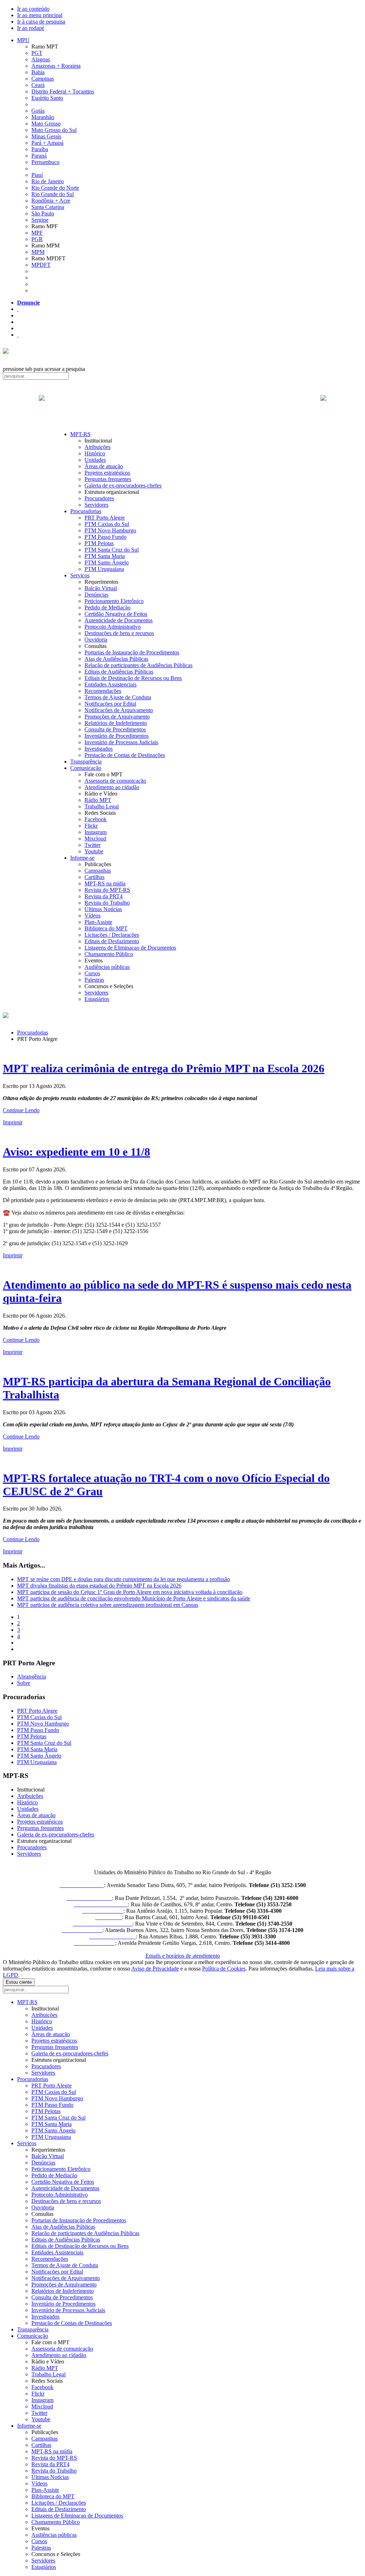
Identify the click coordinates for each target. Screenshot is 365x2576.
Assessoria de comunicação (115, 781)
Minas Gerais (46, 136)
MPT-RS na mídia (105, 883)
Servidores (96, 505)
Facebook (96, 819)
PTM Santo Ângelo (107, 563)
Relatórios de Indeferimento (116, 723)
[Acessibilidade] (18, 309)
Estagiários (97, 999)
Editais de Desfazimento (112, 941)
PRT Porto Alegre (105, 518)
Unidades (95, 460)
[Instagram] (18, 335)
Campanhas (98, 871)
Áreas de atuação (104, 466)
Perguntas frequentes (108, 479)
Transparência (86, 761)
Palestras (94, 980)
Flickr (91, 826)
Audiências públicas (107, 967)
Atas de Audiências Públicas (116, 659)
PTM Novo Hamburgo (110, 530)
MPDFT (41, 265)
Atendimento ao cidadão (112, 787)
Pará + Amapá (47, 143)
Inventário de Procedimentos (117, 736)
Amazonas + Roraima (56, 66)
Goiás (38, 111)
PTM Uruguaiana (104, 569)
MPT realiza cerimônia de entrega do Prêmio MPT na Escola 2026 (164, 1068)
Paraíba (40, 149)
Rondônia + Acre (51, 201)
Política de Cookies (224, 1969)
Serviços (80, 575)
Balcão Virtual (101, 588)
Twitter (92, 845)
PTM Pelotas (99, 543)
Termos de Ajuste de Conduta (118, 697)
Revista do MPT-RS (107, 890)
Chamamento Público (109, 954)
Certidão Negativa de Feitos (116, 614)
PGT (37, 53)
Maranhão (43, 117)
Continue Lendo (21, 1110)
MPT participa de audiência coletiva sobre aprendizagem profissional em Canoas (108, 1605)
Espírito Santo (47, 98)
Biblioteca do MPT (106, 928)
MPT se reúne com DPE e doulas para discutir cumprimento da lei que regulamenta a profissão (124, 1579)
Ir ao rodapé (31, 28)
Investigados (99, 749)
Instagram (96, 832)
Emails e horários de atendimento (183, 1956)
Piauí (37, 175)
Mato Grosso (46, 124)
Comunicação (86, 768)
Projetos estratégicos (107, 473)
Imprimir (13, 1122)
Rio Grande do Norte (55, 188)
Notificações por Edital (110, 704)
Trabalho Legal (102, 806)
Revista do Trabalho (107, 903)
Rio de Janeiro (48, 181)
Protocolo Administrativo (113, 627)
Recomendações (103, 691)
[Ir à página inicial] (182, 406)
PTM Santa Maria (105, 556)
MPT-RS (80, 434)
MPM (38, 252)
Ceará (38, 85)
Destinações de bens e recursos (119, 633)
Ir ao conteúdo (33, 9)
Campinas (43, 79)
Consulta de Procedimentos (115, 729)
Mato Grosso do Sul (54, 130)
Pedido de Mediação (107, 607)
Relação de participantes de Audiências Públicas (138, 665)
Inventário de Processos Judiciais (121, 742)
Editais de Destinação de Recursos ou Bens (133, 678)
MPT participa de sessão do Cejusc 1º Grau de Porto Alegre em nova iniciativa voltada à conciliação (130, 1592)
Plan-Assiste (98, 922)
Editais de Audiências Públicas (119, 672)
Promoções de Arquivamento (117, 717)
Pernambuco (45, 162)
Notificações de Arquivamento (119, 710)
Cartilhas (94, 877)
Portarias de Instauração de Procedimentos (132, 652)
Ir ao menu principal (40, 15)
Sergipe (40, 220)
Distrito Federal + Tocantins (63, 91)
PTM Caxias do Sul (107, 524)
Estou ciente (19, 1982)
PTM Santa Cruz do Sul (112, 550)
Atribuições (97, 447)
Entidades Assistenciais (110, 684)
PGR (37, 239)
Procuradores (99, 498)
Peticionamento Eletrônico (114, 601)
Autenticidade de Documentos (119, 620)
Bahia (38, 72)
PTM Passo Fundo (106, 537)
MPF (37, 233)
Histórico (95, 453)
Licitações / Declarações (112, 935)
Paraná (39, 156)
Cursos (92, 973)
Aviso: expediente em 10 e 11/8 (76, 1152)
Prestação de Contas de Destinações (125, 755)
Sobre (24, 1683)
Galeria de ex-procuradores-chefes (123, 485)
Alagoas (41, 59)
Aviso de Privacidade (155, 1969)
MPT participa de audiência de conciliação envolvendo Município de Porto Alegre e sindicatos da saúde (134, 1598)
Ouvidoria (96, 640)
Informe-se (82, 858)
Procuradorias (86, 511)
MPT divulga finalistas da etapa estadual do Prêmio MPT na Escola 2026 (99, 1586)
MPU (23, 40)
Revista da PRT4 (104, 896)
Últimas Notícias (103, 909)
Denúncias (96, 595)
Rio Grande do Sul (53, 194)
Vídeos (92, 916)
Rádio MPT (98, 800)
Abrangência (32, 1677)
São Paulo (43, 213)
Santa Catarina (48, 207)
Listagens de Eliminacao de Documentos (130, 948)
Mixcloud (95, 839)
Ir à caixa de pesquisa (41, 22)
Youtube (94, 851)
